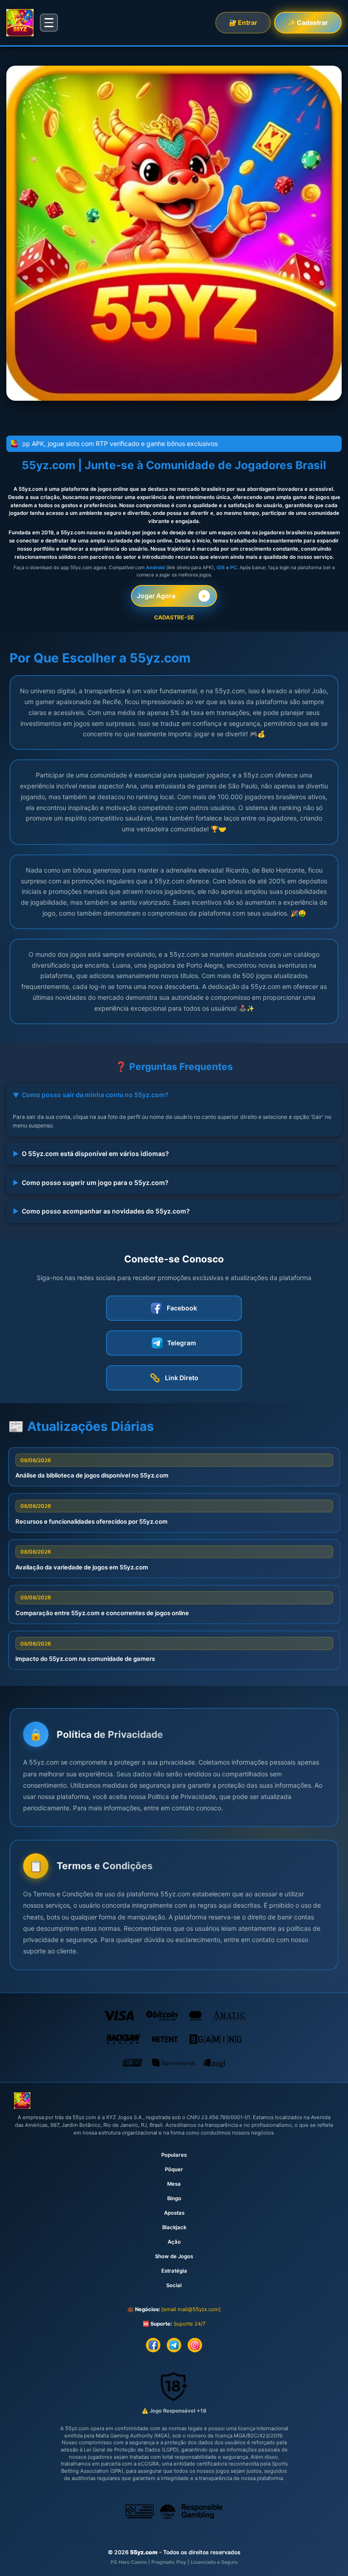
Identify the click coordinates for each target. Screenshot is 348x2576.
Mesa (174, 2184)
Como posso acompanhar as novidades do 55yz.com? (101, 1211)
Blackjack (174, 2227)
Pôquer (174, 2169)
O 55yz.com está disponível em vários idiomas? (91, 1154)
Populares (174, 2155)
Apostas (174, 2213)
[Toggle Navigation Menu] (49, 23)
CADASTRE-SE (174, 617)
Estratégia (174, 2271)
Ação (174, 2242)
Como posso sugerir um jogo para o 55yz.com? (91, 1182)
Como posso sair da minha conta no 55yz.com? (90, 1095)
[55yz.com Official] (20, 23)
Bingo (174, 2198)
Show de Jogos (174, 2256)
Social (174, 2285)
